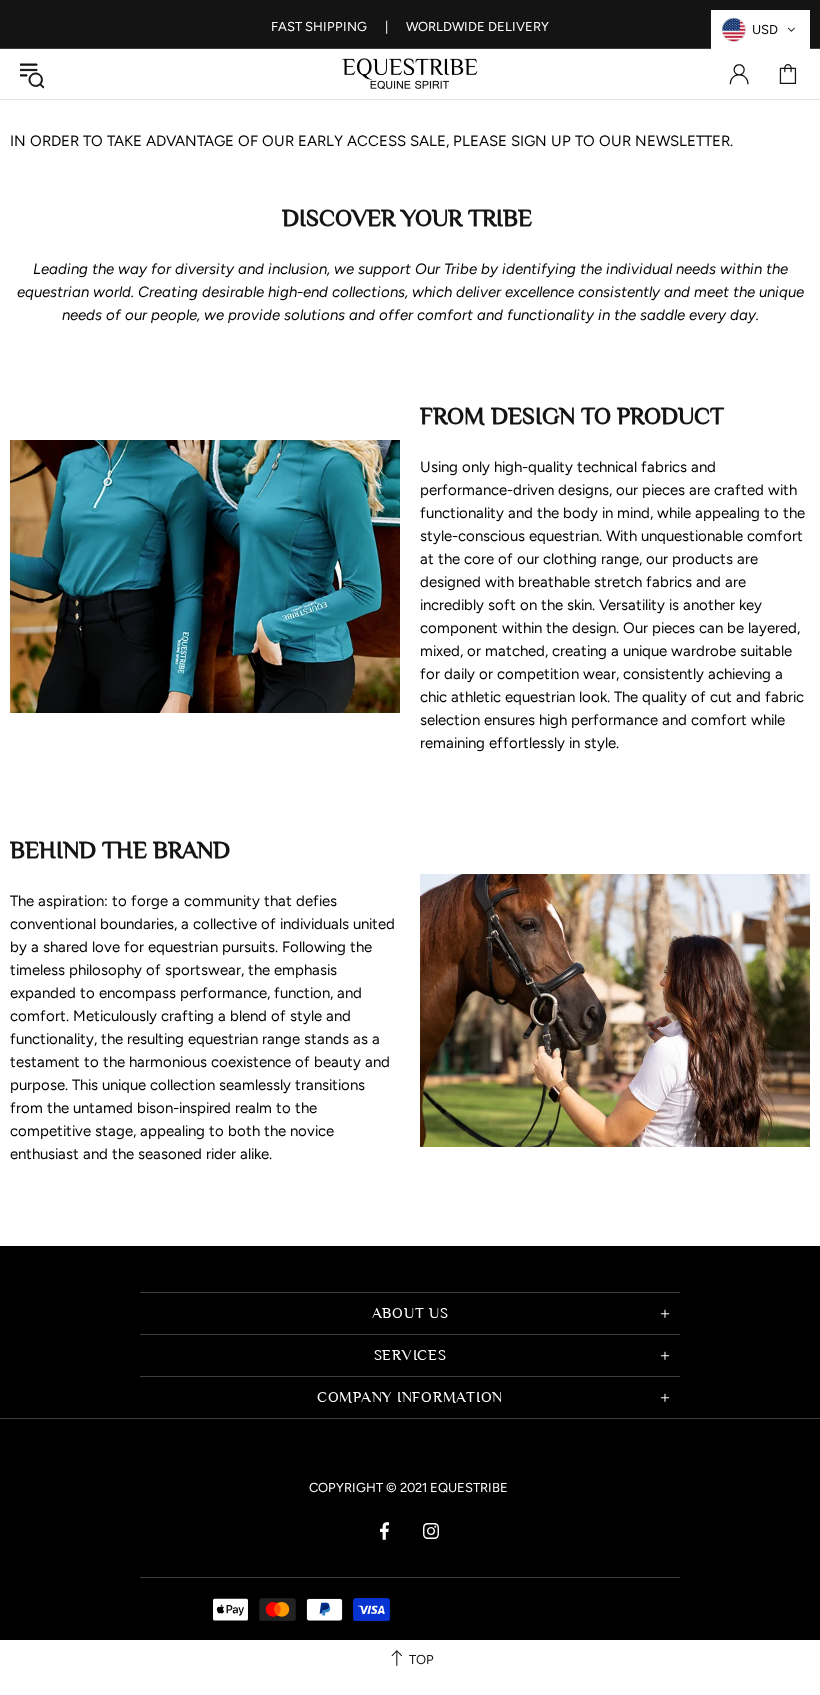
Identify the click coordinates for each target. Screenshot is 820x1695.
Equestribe (410, 74)
